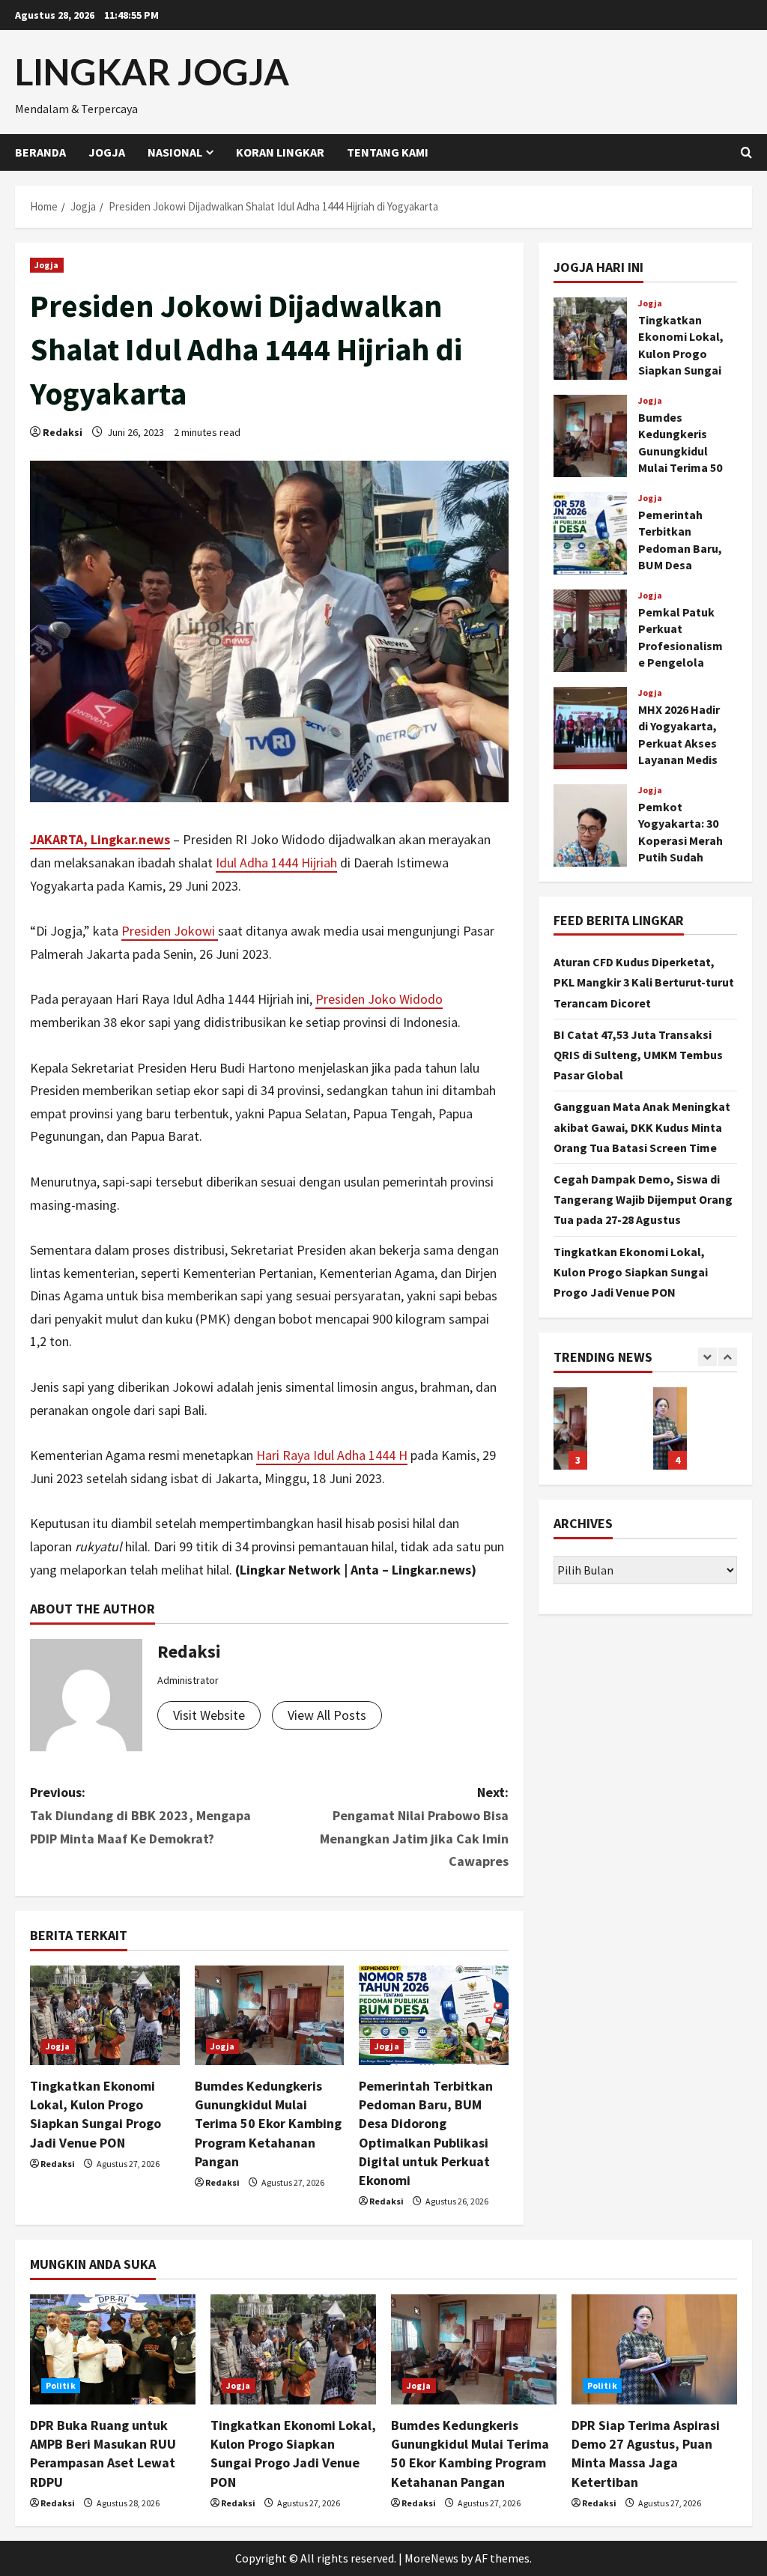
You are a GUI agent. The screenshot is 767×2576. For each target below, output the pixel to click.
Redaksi (63, 432)
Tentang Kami (388, 152)
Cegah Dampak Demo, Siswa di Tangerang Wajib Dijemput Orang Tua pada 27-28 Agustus (643, 1199)
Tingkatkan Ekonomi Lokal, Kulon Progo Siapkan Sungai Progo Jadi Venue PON (590, 339)
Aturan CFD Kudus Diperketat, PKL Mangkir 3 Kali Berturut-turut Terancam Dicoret (644, 982)
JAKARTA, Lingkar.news (100, 839)
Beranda (40, 152)
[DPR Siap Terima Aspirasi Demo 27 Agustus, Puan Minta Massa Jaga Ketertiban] (654, 2349)
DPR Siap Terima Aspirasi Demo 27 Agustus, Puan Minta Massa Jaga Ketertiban (670, 1428)
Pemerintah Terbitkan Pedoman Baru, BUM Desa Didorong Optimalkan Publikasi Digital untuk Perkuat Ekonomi (590, 533)
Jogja (107, 152)
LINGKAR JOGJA (152, 72)
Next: (414, 1827)
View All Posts (327, 1715)
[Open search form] (746, 152)
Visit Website (209, 1715)
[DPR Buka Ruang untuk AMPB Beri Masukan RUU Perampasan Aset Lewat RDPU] (113, 2349)
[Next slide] (728, 1357)
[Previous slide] (707, 1357)
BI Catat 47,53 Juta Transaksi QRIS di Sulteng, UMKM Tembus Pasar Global (638, 1055)
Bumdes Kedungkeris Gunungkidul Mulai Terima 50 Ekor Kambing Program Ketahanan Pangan (268, 2124)
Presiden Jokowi (170, 931)
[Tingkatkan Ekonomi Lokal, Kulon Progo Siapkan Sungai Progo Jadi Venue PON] (105, 2015)
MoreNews (431, 2558)
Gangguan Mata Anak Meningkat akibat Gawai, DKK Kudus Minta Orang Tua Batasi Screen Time (642, 1127)
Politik (61, 2385)
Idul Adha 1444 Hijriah (276, 863)
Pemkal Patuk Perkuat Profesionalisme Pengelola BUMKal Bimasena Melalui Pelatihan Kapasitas (590, 631)
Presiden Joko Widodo (379, 999)
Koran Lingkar (280, 152)
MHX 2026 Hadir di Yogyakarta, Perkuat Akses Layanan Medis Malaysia (590, 728)
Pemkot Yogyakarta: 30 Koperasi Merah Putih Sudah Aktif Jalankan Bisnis (590, 825)
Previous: (140, 1815)
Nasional (175, 152)
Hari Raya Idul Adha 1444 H (332, 1455)
